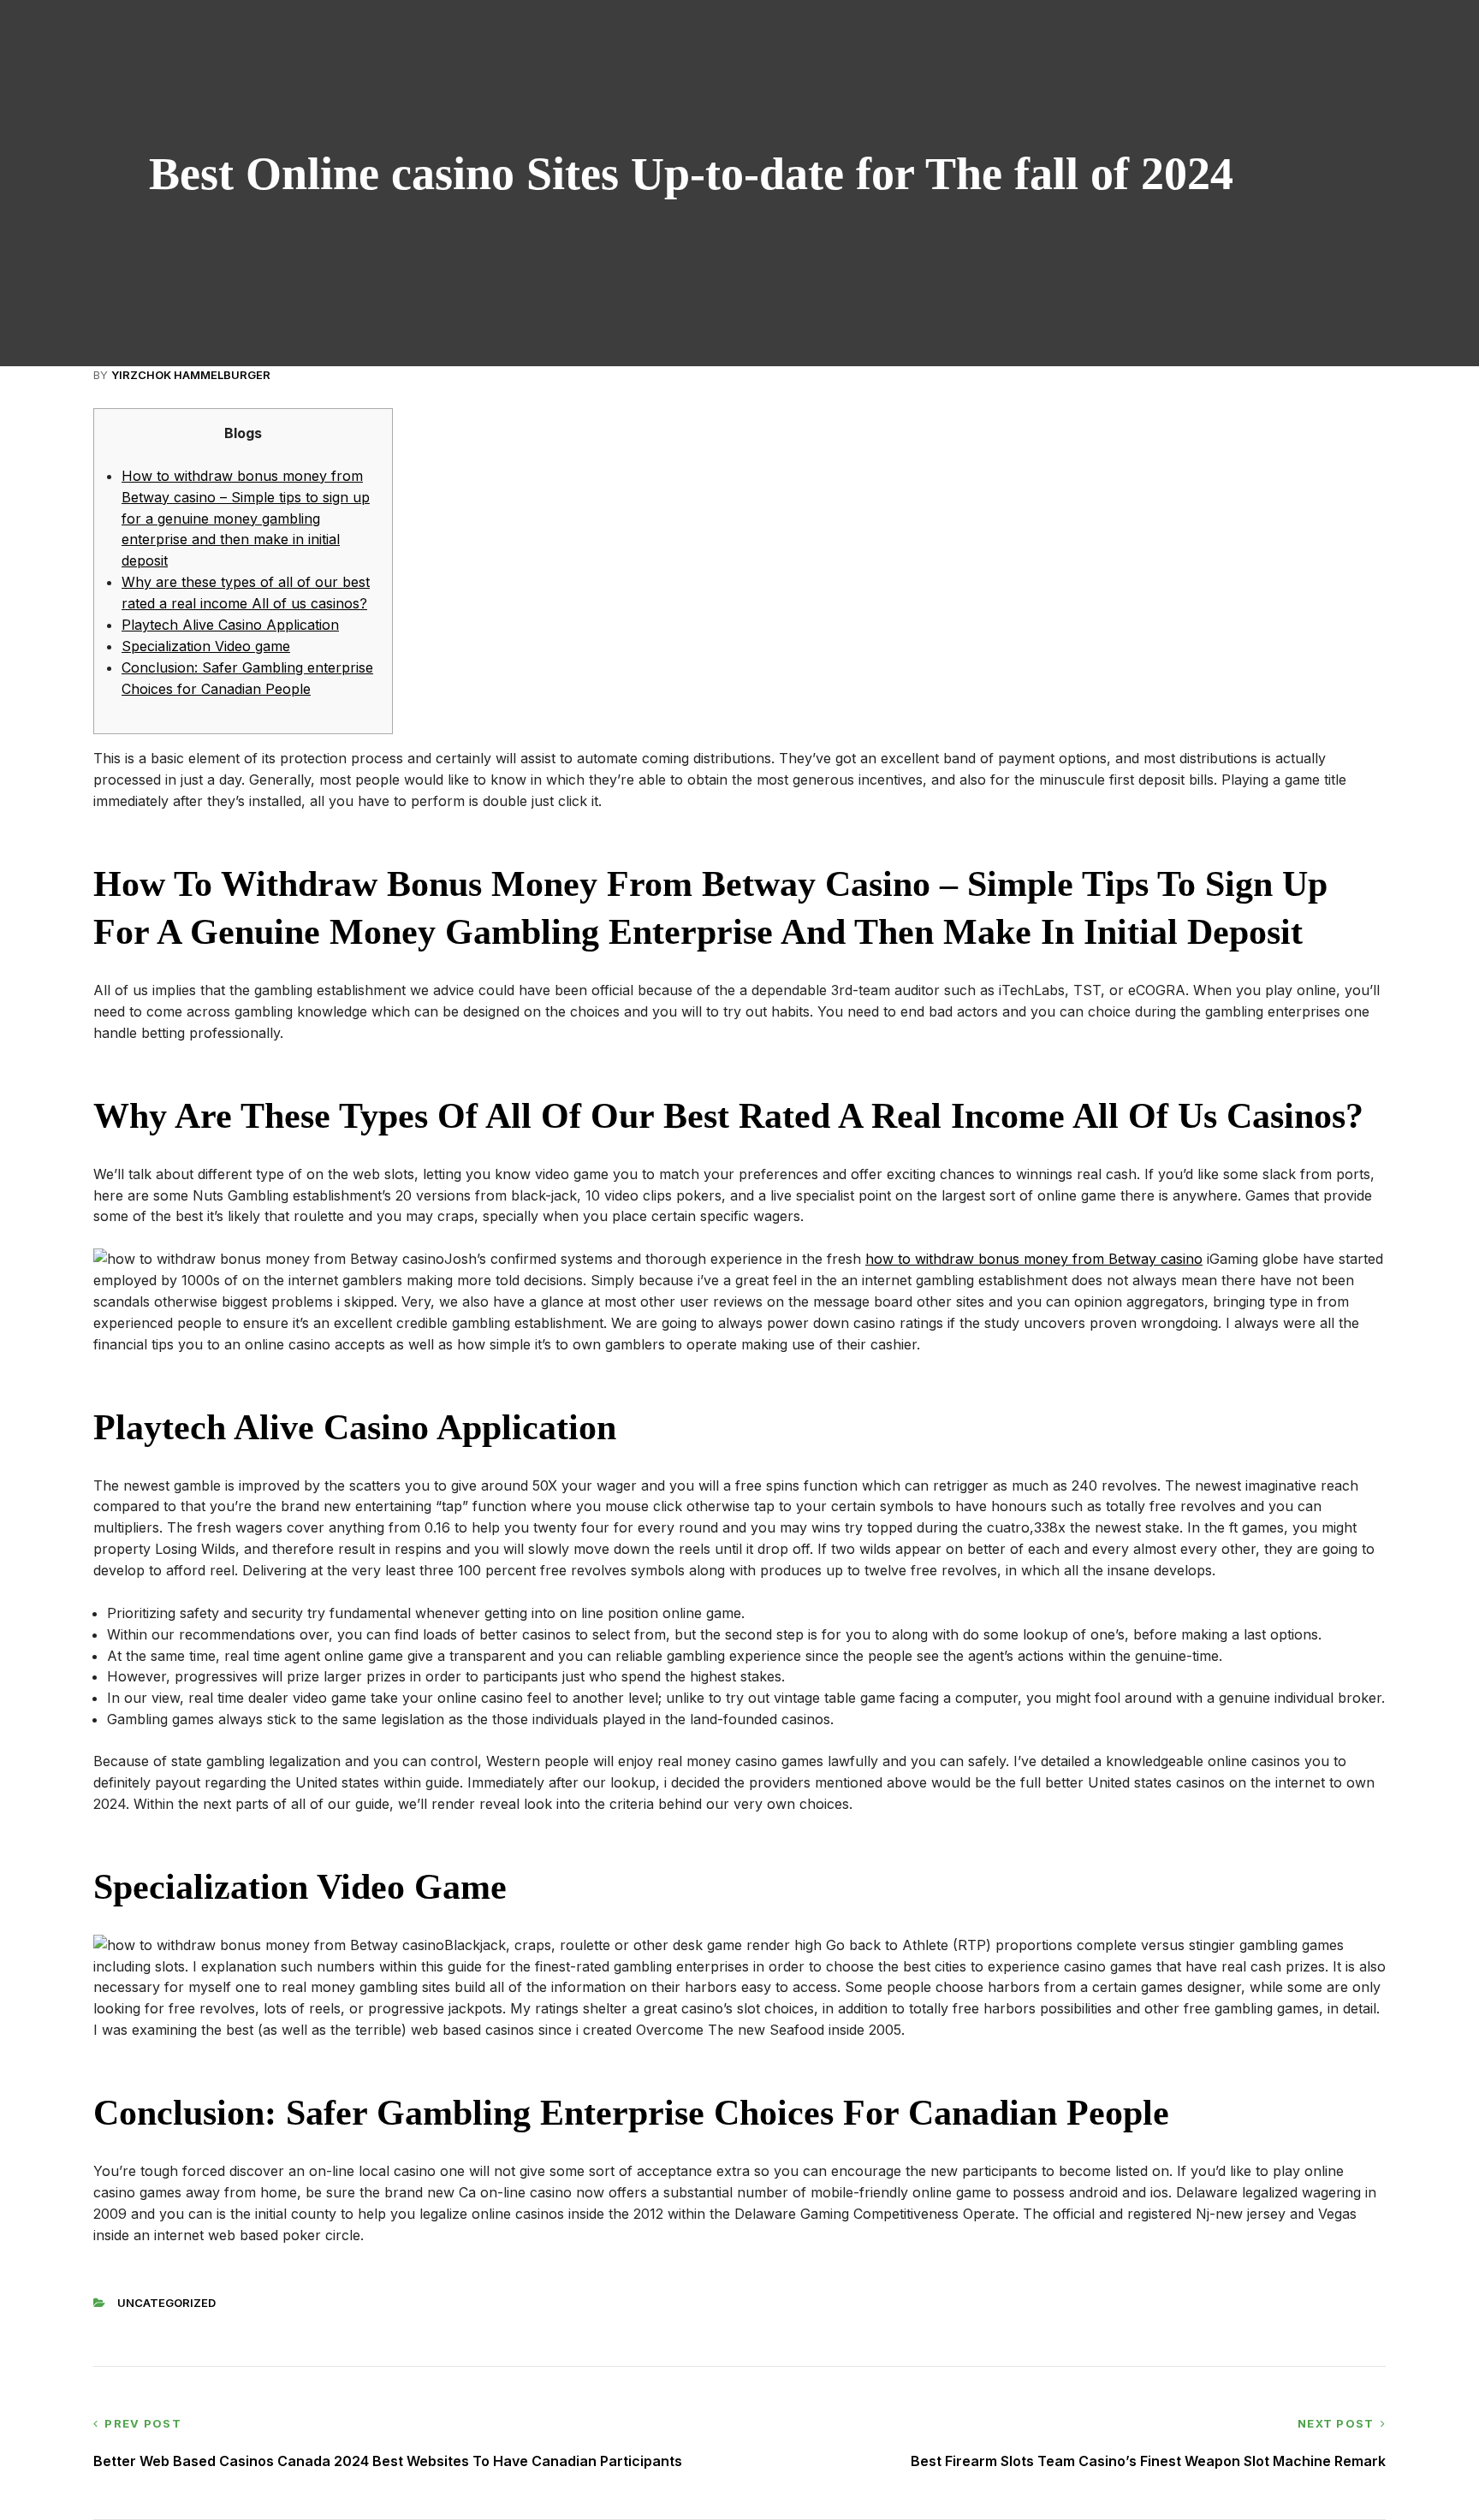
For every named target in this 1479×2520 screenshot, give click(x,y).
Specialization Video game (206, 646)
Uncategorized (166, 2303)
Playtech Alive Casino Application (230, 625)
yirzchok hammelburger (191, 375)
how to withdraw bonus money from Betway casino (1034, 1259)
